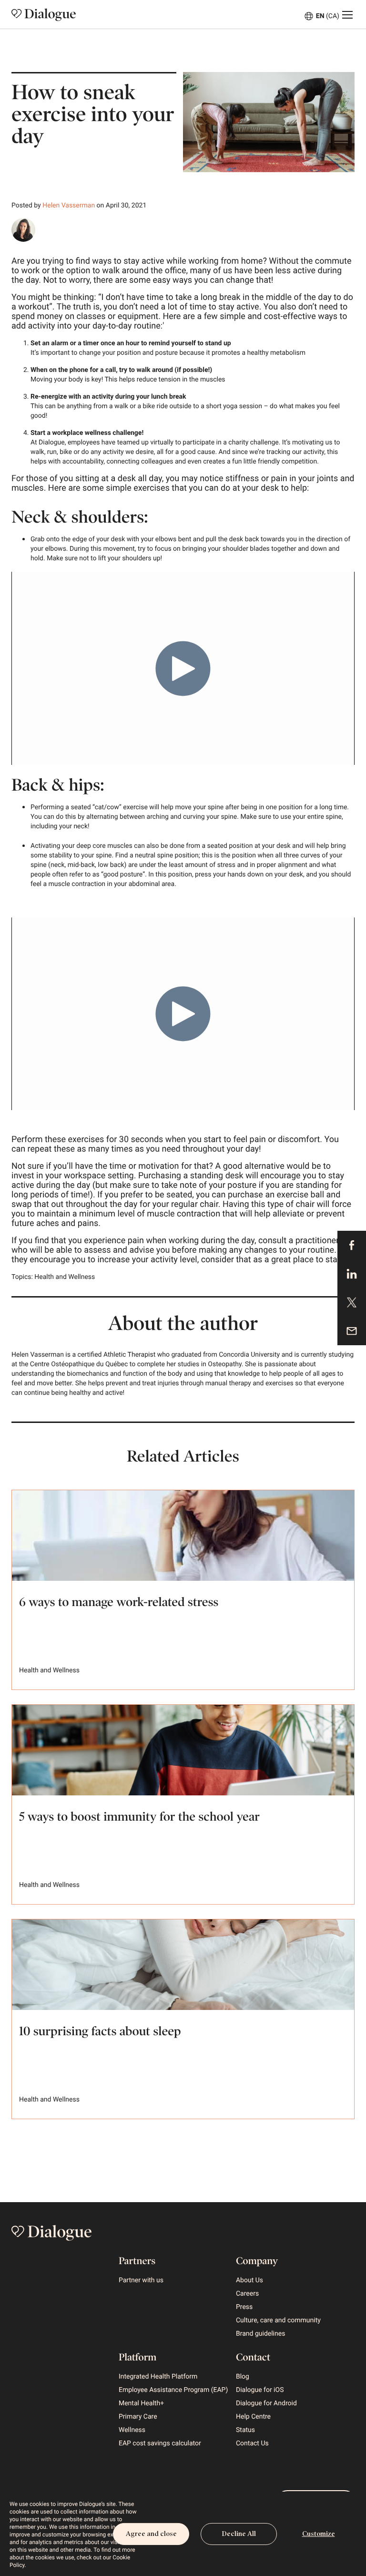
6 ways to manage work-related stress (119, 1602)
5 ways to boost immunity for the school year (139, 1817)
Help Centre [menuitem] (253, 2417)
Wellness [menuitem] (132, 2430)
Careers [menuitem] (247, 2294)
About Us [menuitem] (249, 2280)
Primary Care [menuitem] (138, 2417)
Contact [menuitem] (253, 2357)
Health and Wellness (65, 1277)
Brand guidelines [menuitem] (260, 2334)
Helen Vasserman (69, 206)
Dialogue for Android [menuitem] (266, 2403)
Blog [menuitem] (243, 2377)
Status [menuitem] (245, 2430)
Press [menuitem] (244, 2307)
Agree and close (151, 2534)
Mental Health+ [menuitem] (141, 2403)
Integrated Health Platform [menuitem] (158, 2377)
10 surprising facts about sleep (100, 2031)
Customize (319, 2534)
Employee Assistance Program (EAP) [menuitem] (173, 2390)
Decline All (239, 2534)
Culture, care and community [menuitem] (278, 2320)
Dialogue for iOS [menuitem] (260, 2390)
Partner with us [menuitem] (141, 2280)
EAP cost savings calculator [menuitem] (160, 2443)
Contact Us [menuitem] (252, 2443)
